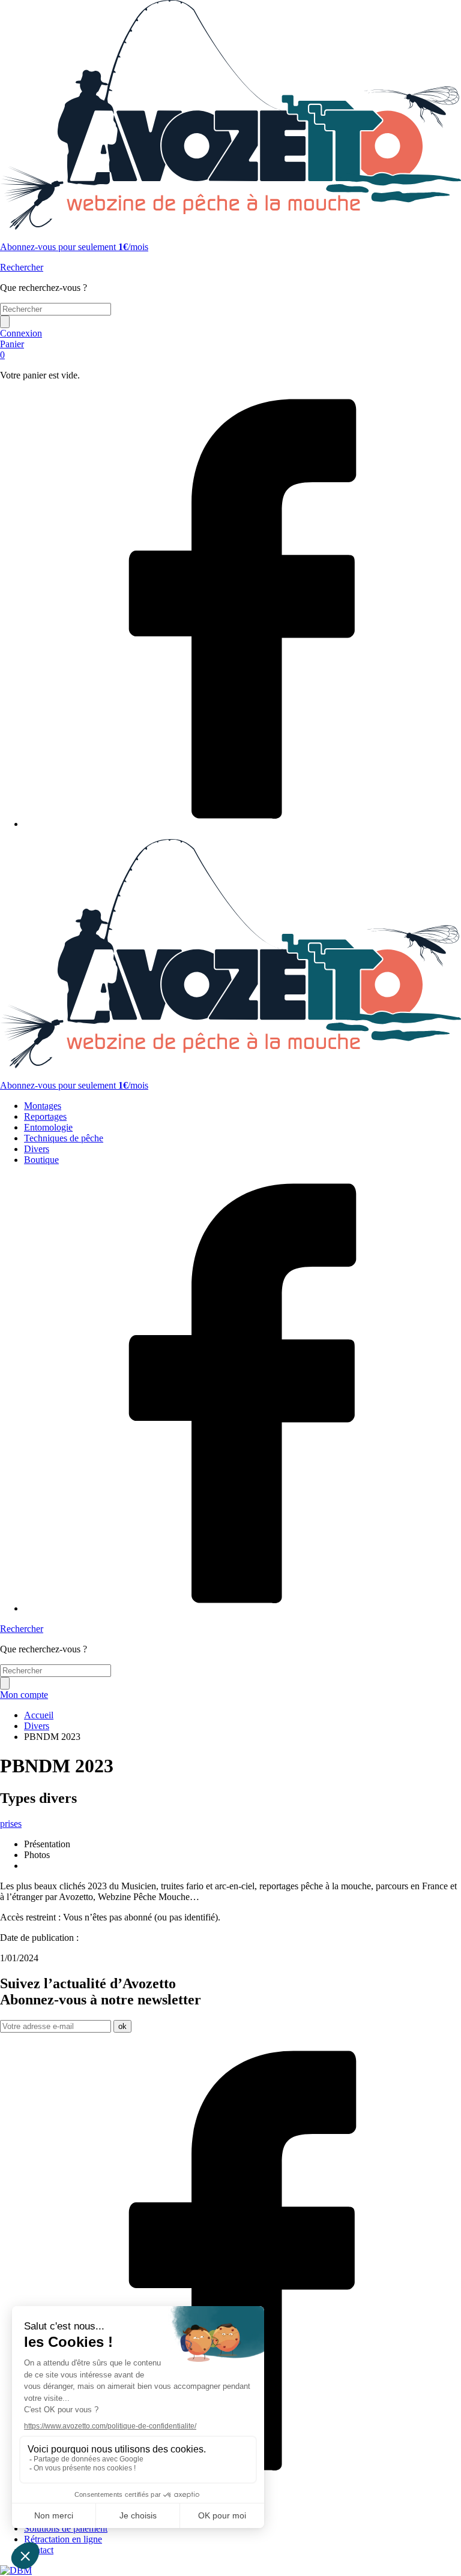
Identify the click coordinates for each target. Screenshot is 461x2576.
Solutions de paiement (66, 2528)
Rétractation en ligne (63, 2539)
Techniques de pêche (64, 1138)
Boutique (41, 1160)
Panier (12, 349)
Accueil (39, 1715)
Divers (37, 1149)
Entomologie (48, 1127)
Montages (43, 1106)
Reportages (45, 1116)
